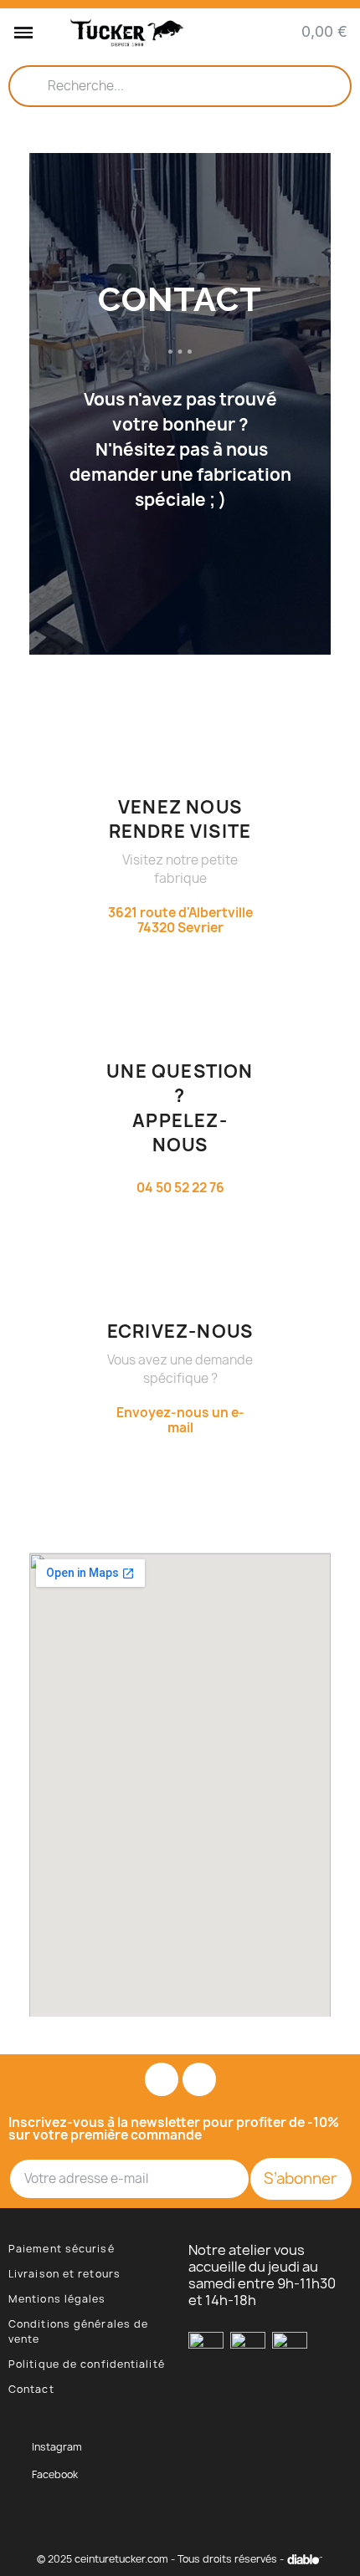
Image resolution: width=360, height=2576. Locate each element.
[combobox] (180, 86)
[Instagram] (162, 2079)
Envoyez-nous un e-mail (180, 1420)
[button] (23, 33)
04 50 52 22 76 (180, 1188)
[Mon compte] (261, 33)
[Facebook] (199, 2079)
